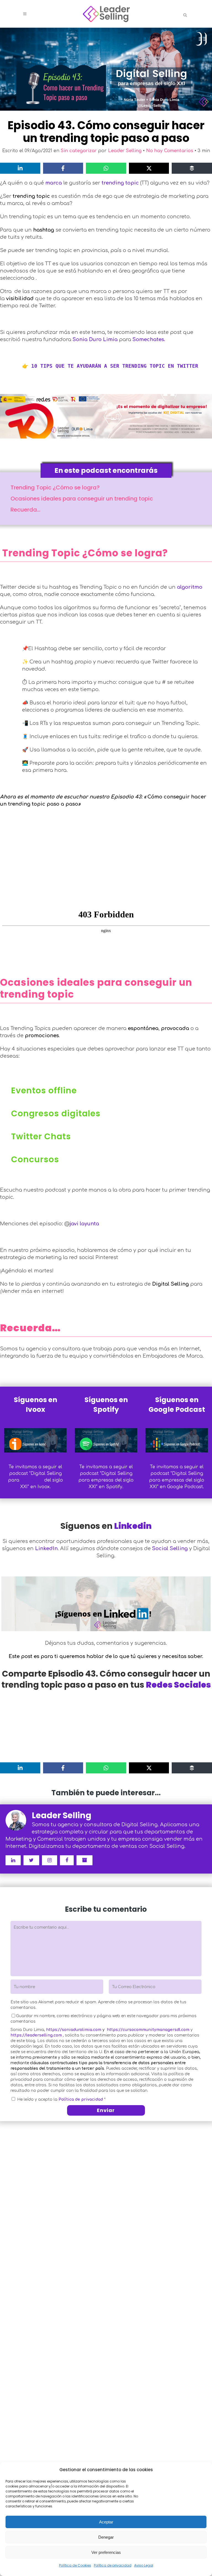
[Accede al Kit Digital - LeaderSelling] (106, 416)
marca (54, 183)
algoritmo (190, 587)
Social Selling (170, 1548)
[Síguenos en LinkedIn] (106, 1602)
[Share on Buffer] (192, 168)
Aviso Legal (144, 2565)
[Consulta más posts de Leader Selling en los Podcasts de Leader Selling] (84, 1860)
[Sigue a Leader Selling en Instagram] (50, 1860)
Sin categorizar (79, 151)
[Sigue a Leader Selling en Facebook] (67, 1860)
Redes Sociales (178, 1685)
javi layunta (84, 1224)
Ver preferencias (106, 2552)
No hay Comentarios (170, 151)
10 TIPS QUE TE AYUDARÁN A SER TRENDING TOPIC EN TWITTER (115, 366)
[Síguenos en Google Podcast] (177, 1440)
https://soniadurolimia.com (74, 2030)
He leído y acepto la (61, 2099)
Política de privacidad (113, 2565)
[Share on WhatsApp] (106, 168)
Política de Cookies (75, 2565)
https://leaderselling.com (36, 2035)
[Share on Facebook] (63, 168)
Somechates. (149, 339)
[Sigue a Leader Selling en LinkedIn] (13, 1860)
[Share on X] (149, 168)
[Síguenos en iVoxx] (35, 1440)
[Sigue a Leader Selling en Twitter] (31, 1860)
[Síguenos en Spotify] (106, 1440)
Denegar (106, 2537)
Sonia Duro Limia (95, 339)
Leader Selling (125, 151)
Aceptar (106, 2522)
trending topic (120, 183)
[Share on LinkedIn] (20, 168)
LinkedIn (46, 1548)
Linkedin (133, 1526)
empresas (32, 1480)
